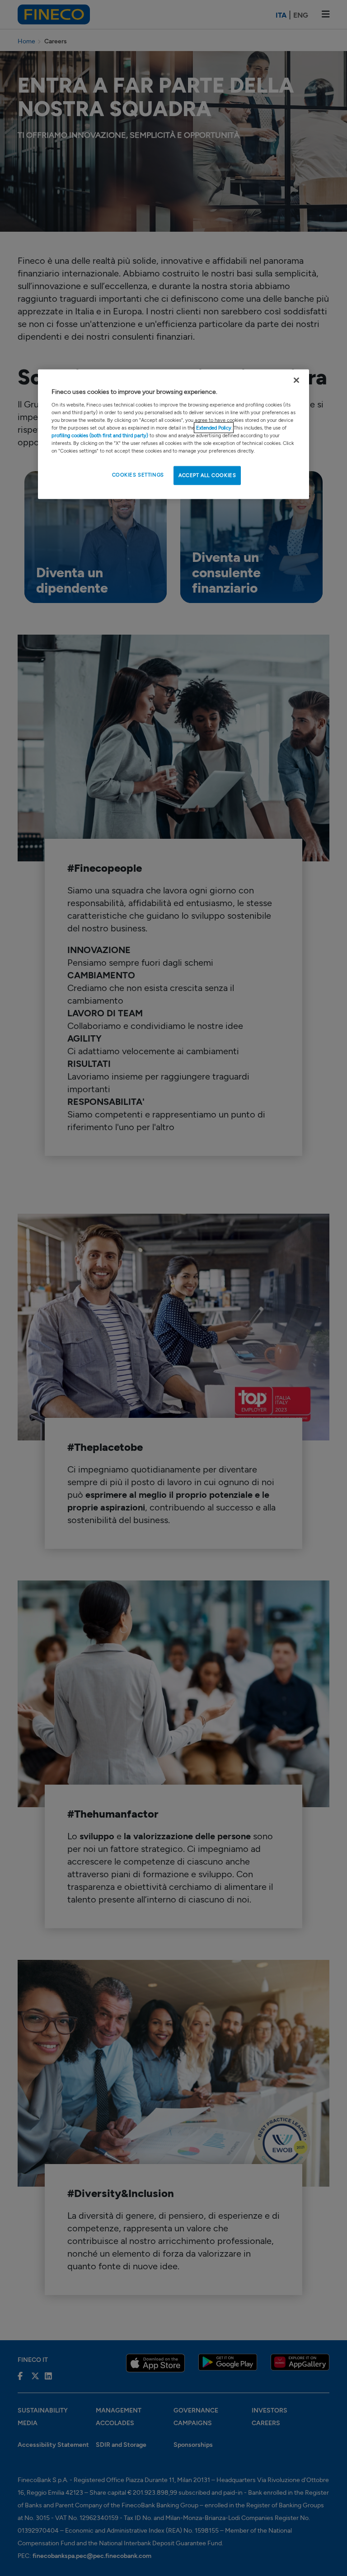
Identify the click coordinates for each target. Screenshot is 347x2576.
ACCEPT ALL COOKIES (207, 475)
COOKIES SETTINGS (138, 475)
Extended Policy (214, 428)
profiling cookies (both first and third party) (101, 435)
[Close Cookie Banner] (296, 380)
